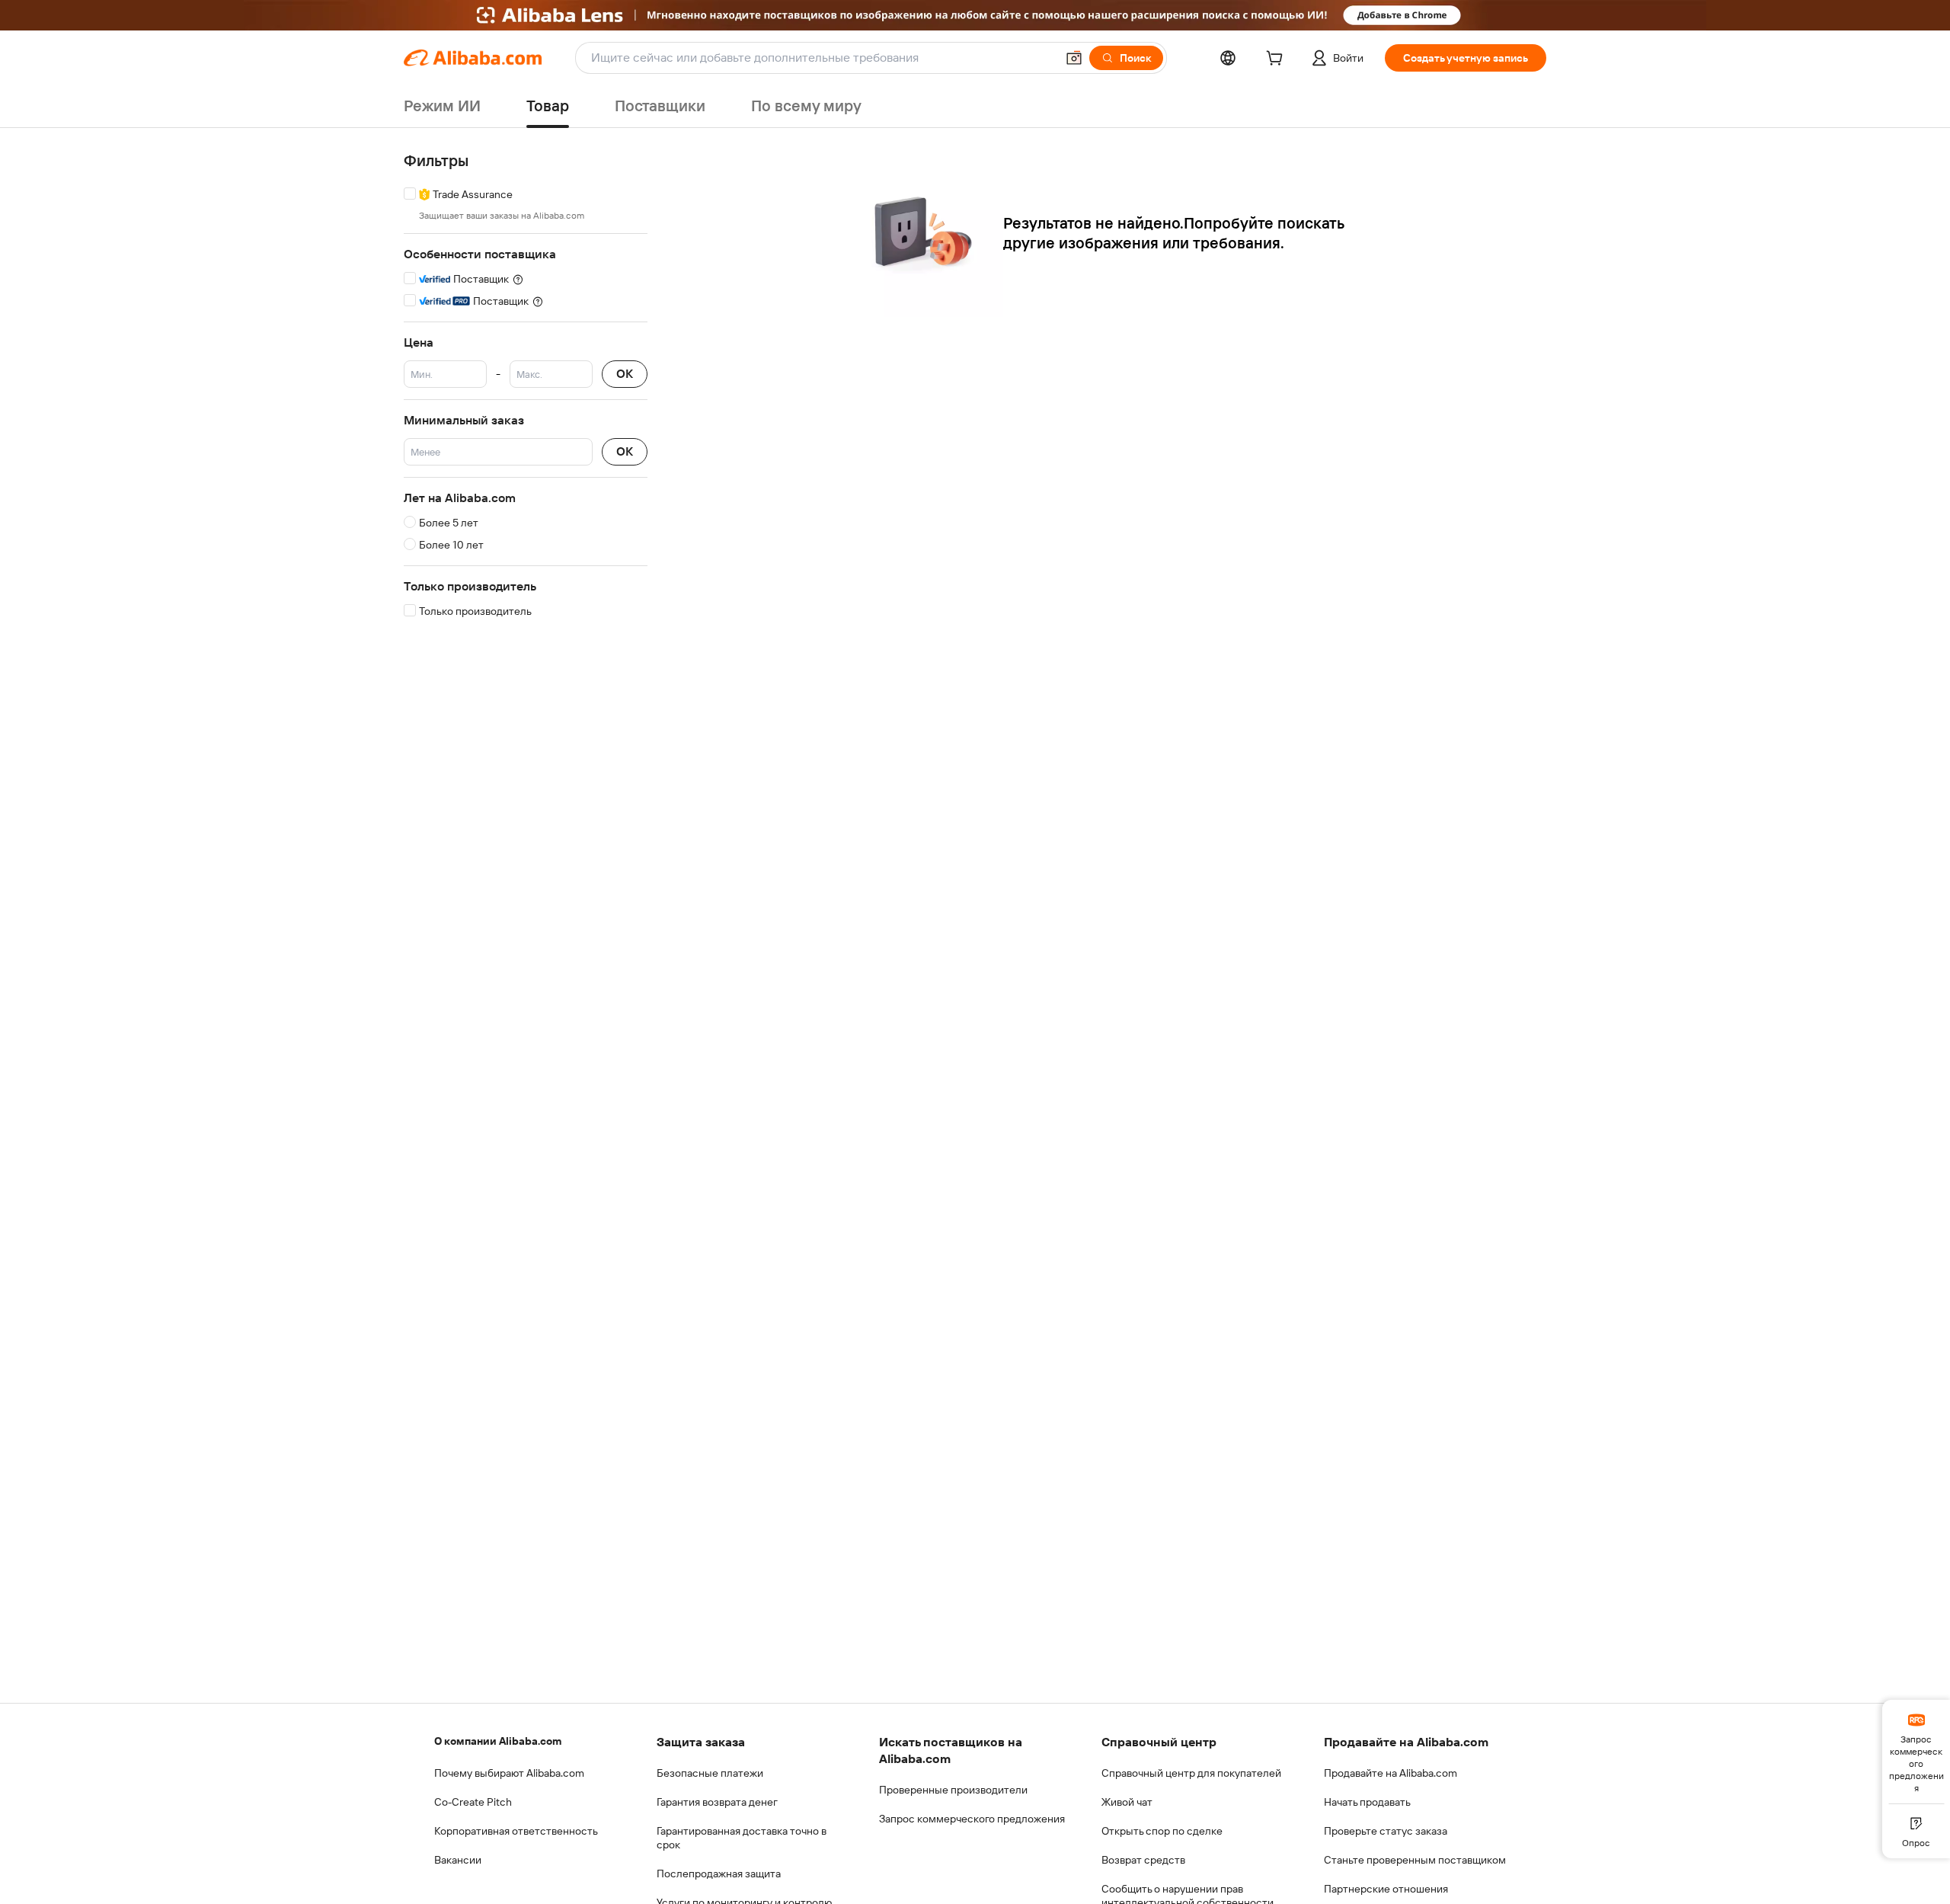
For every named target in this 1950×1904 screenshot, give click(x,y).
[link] (1916, 1752)
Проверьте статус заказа (1386, 1831)
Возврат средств (1143, 1860)
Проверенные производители (953, 1790)
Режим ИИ (442, 106)
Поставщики (660, 106)
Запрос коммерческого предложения (972, 1819)
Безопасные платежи (710, 1773)
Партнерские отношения (1386, 1889)
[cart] (1277, 60)
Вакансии (458, 1860)
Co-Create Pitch (473, 1802)
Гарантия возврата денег (717, 1802)
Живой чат (1127, 1802)
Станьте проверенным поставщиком (1415, 1860)
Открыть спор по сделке (1162, 1831)
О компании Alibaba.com (498, 1741)
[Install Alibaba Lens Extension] (975, 15)
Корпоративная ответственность (516, 1831)
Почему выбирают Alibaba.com (509, 1773)
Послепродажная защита (719, 1874)
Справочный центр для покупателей (1191, 1773)
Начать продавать (1367, 1802)
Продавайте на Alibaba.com (1391, 1773)
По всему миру (806, 106)
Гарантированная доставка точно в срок (742, 1838)
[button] (1074, 58)
